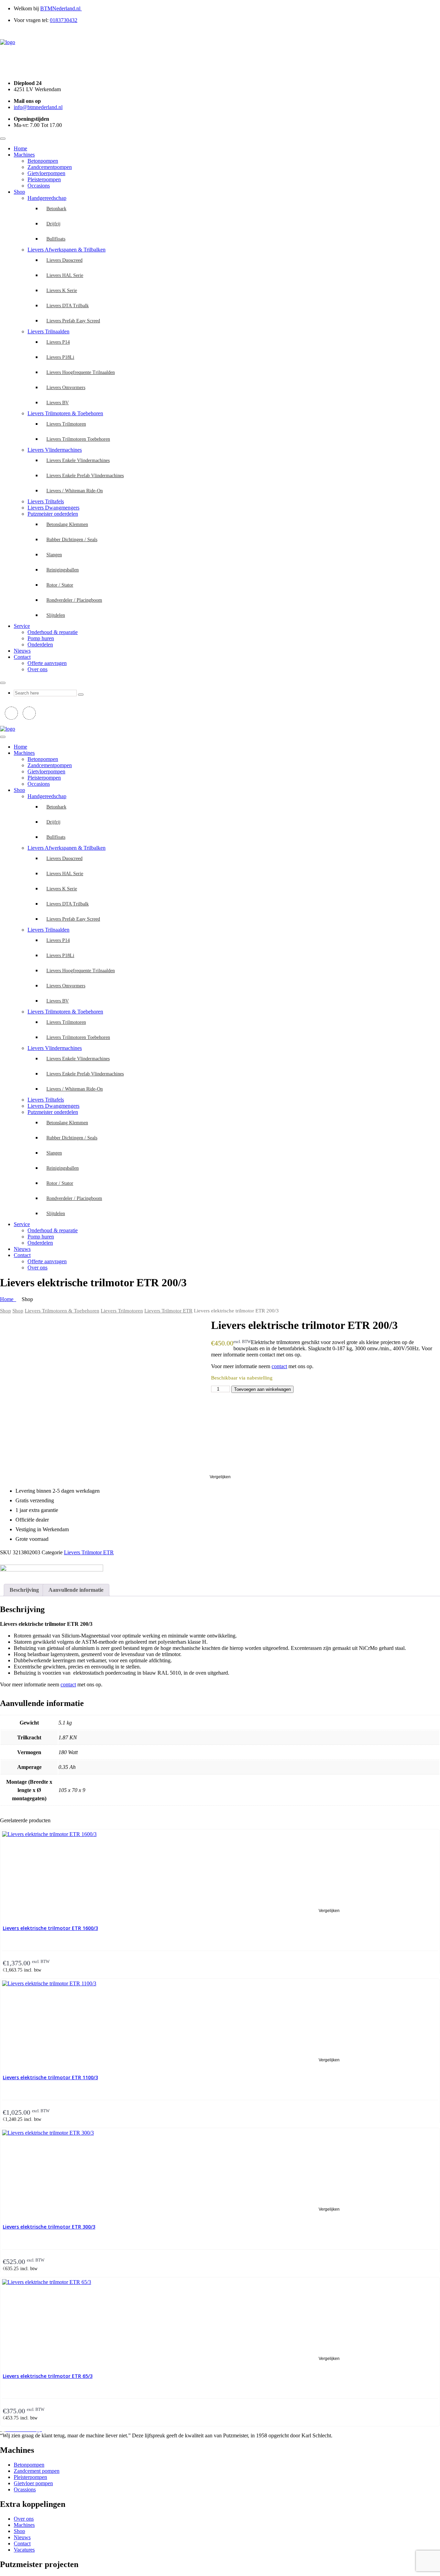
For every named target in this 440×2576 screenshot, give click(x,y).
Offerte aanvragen (47, 663)
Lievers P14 (58, 342)
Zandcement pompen (37, 2471)
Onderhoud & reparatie (53, 632)
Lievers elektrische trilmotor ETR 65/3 (48, 2376)
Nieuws (22, 651)
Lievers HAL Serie (65, 275)
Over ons (37, 669)
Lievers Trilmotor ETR (168, 1311)
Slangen (54, 555)
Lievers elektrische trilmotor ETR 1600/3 (50, 1928)
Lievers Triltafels (46, 501)
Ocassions (25, 2489)
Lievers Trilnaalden (48, 331)
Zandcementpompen (50, 167)
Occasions (39, 186)
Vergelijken (220, 1477)
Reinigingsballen (63, 570)
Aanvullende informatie (76, 1590)
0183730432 (64, 20)
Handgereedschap (47, 198)
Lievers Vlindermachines (55, 450)
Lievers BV (58, 403)
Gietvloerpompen (46, 173)
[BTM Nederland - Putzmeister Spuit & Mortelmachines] (8, 42)
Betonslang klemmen (67, 524)
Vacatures (24, 2550)
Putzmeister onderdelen (53, 514)
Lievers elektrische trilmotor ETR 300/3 (49, 2227)
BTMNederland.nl (61, 8)
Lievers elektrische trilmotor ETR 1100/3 (50, 2077)
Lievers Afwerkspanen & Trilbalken (67, 250)
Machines (24, 155)
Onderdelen (40, 645)
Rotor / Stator (60, 585)
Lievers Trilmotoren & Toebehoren (65, 413)
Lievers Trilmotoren (66, 424)
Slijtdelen (56, 615)
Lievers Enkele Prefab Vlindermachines (85, 476)
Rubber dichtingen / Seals (72, 540)
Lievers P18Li (60, 357)
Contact (22, 657)
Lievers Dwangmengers (53, 508)
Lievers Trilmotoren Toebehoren (78, 439)
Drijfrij (53, 224)
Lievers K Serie (62, 291)
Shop (19, 192)
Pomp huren (41, 638)
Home (20, 148)
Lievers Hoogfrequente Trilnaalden (81, 372)
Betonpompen (43, 161)
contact (279, 1366)
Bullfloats (56, 239)
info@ (38, 107)
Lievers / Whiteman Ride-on (75, 491)
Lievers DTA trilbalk (68, 306)
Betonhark (56, 209)
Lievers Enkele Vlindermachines (78, 460)
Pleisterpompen (44, 179)
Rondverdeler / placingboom (74, 600)
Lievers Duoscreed (64, 260)
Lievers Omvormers (66, 388)
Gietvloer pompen (33, 2483)
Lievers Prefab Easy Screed (73, 321)
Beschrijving (24, 1590)
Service (22, 626)
